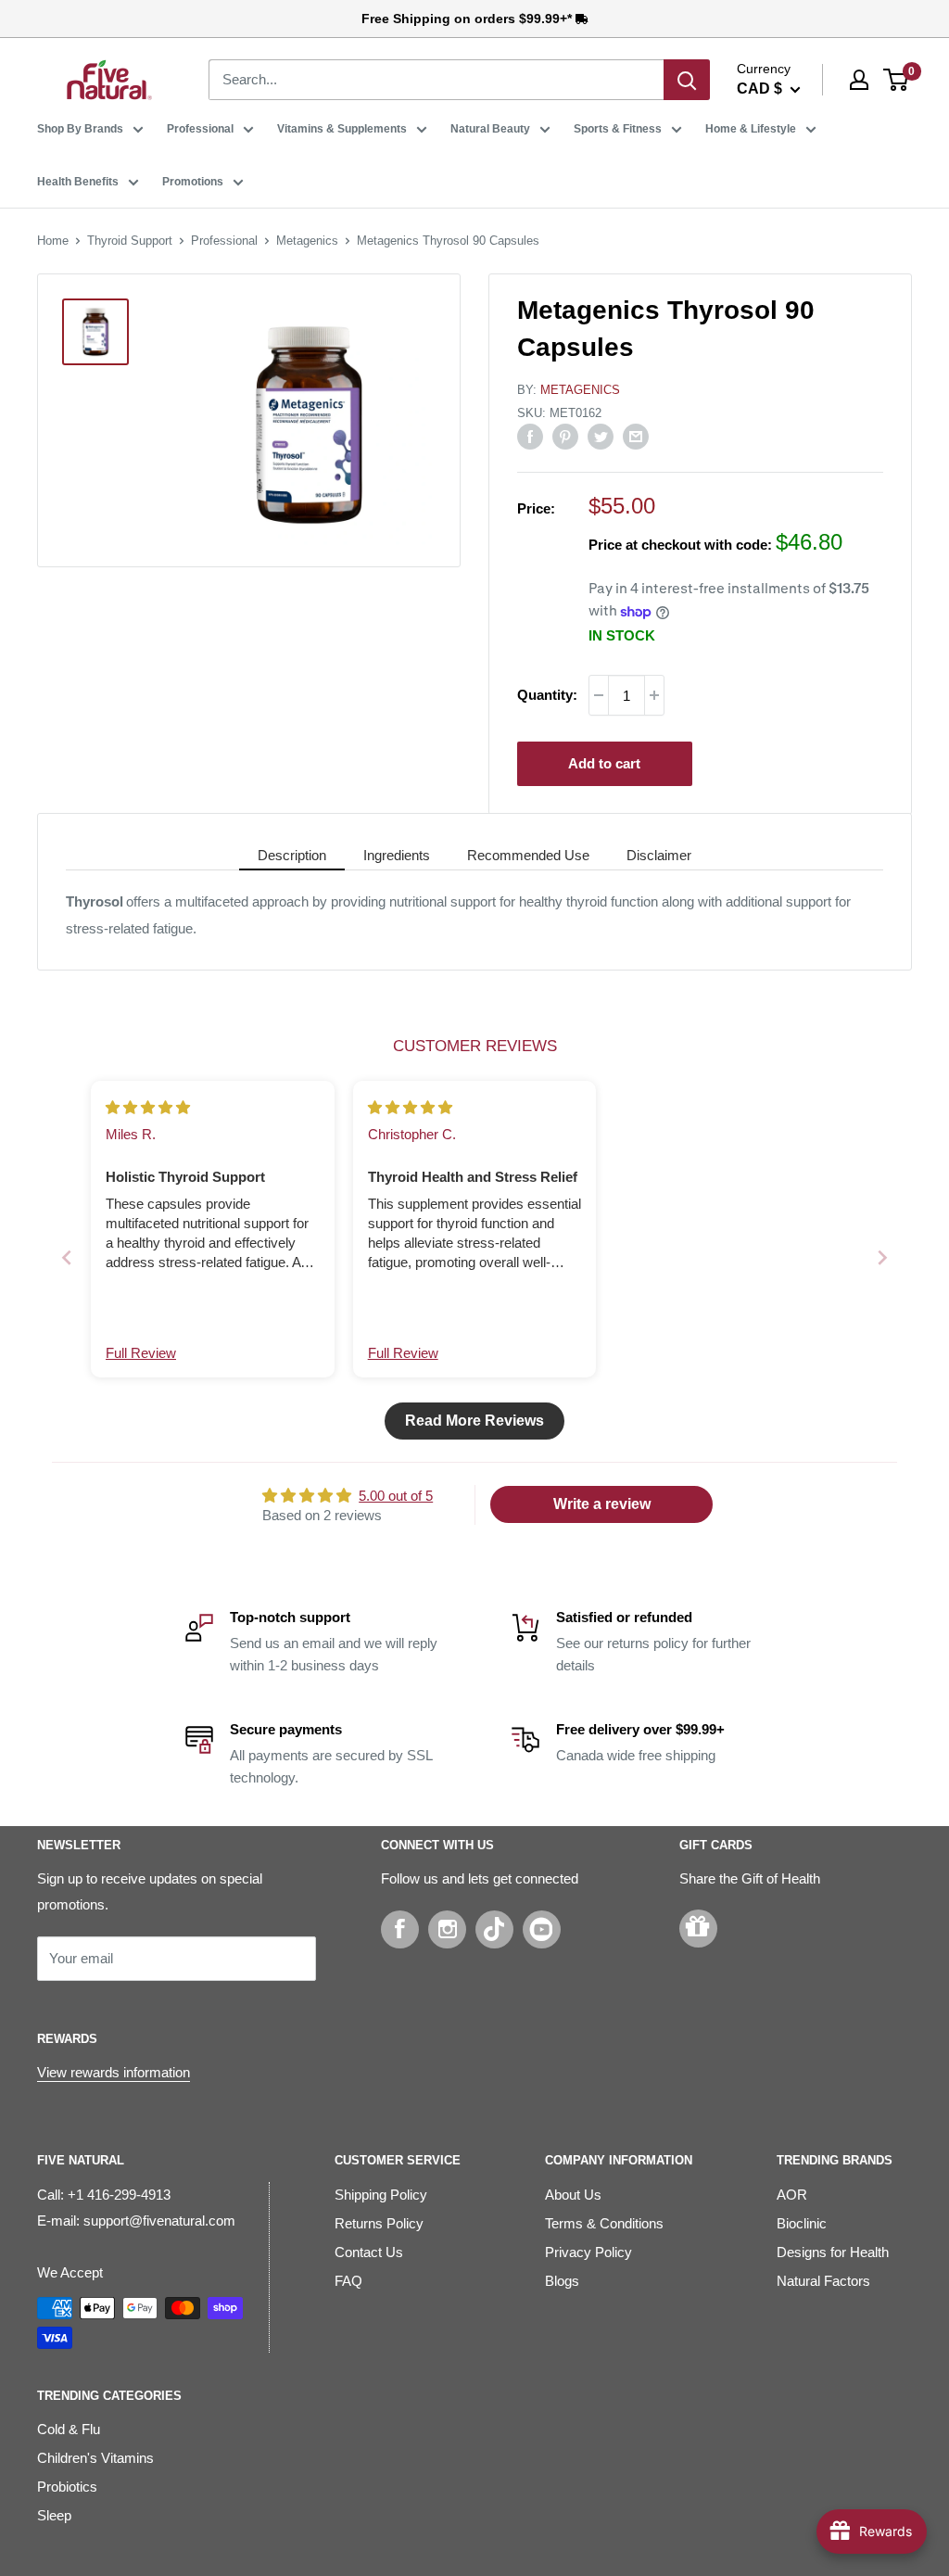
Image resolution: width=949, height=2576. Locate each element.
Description (292, 855)
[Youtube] (542, 1929)
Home (53, 241)
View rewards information (114, 2072)
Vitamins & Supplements (342, 129)
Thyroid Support (130, 241)
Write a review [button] (602, 1504)
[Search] (687, 80)
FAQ (348, 2281)
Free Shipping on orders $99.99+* (468, 19)
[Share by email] (636, 436)
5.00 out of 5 (396, 1496)
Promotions (193, 182)
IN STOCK (622, 635)
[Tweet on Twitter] (601, 436)
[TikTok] (494, 1929)
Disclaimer (659, 855)
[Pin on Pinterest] (565, 436)
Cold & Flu (69, 2429)
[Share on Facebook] (530, 436)
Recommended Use (528, 855)
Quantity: (547, 695)
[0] (897, 80)
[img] (148, 1107)
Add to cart (604, 763)
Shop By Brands (80, 129)
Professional (200, 129)
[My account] (859, 80)
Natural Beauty (490, 129)
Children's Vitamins (95, 2458)
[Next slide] (882, 1257)
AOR (792, 2195)
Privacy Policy (588, 2252)
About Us (573, 2195)
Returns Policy (379, 2223)
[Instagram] (447, 1929)
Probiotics (67, 2487)
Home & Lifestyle (751, 129)
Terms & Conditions (604, 2223)
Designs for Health (833, 2252)
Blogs (562, 2281)
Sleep (54, 2515)
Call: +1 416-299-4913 (104, 2195)
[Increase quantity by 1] (654, 695)
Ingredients (397, 855)
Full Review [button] (141, 1353)
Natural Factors (823, 2281)
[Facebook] (400, 1929)
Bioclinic (802, 2223)
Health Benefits (78, 182)
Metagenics (307, 241)
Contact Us (369, 2252)
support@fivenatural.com (159, 2221)
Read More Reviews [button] (474, 1421)
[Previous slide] (67, 1257)
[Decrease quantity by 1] (599, 695)
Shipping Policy (381, 2195)
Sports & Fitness (618, 129)
